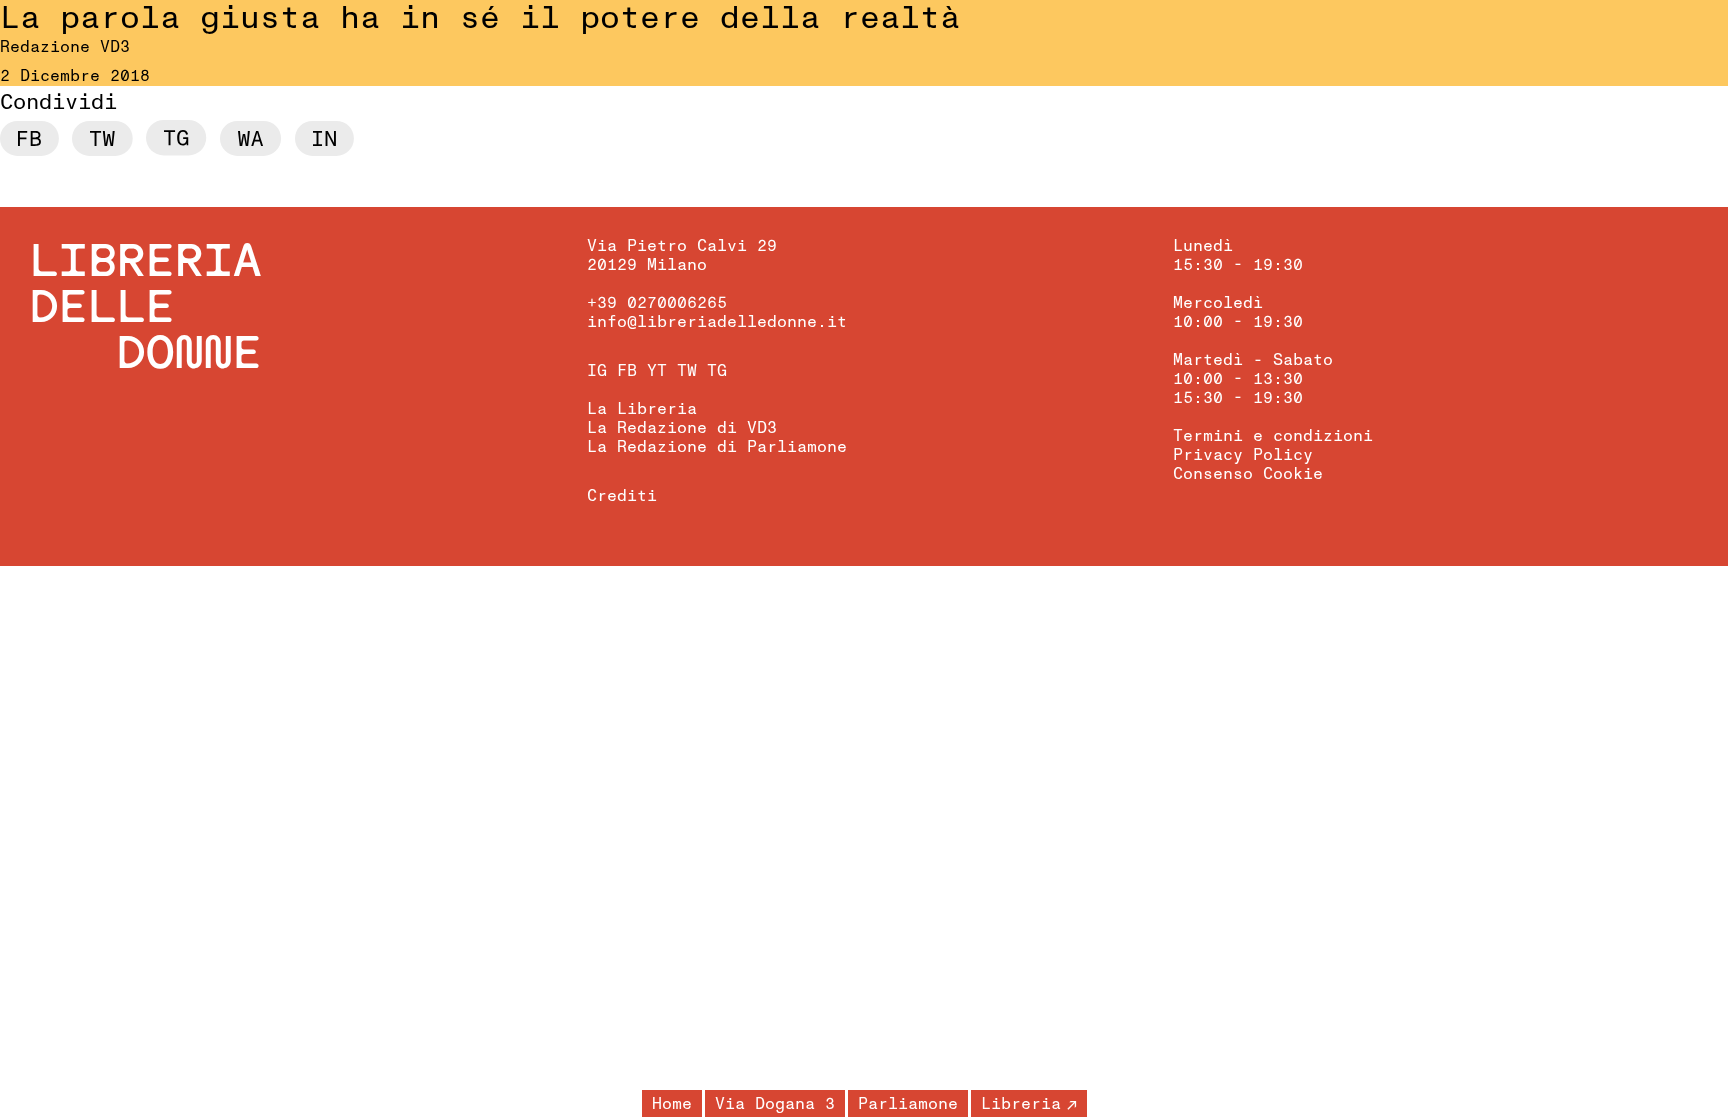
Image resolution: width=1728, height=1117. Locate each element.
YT (657, 371)
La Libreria (642, 409)
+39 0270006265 (657, 303)
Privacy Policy (1243, 455)
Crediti (622, 496)
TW (687, 371)
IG (597, 371)
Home (672, 1104)
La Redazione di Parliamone (717, 447)
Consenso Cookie (1248, 474)
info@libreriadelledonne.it (717, 322)
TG (717, 371)
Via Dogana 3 (775, 1104)
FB (627, 371)
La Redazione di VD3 (682, 428)
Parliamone (908, 1104)
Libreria (1021, 1104)
